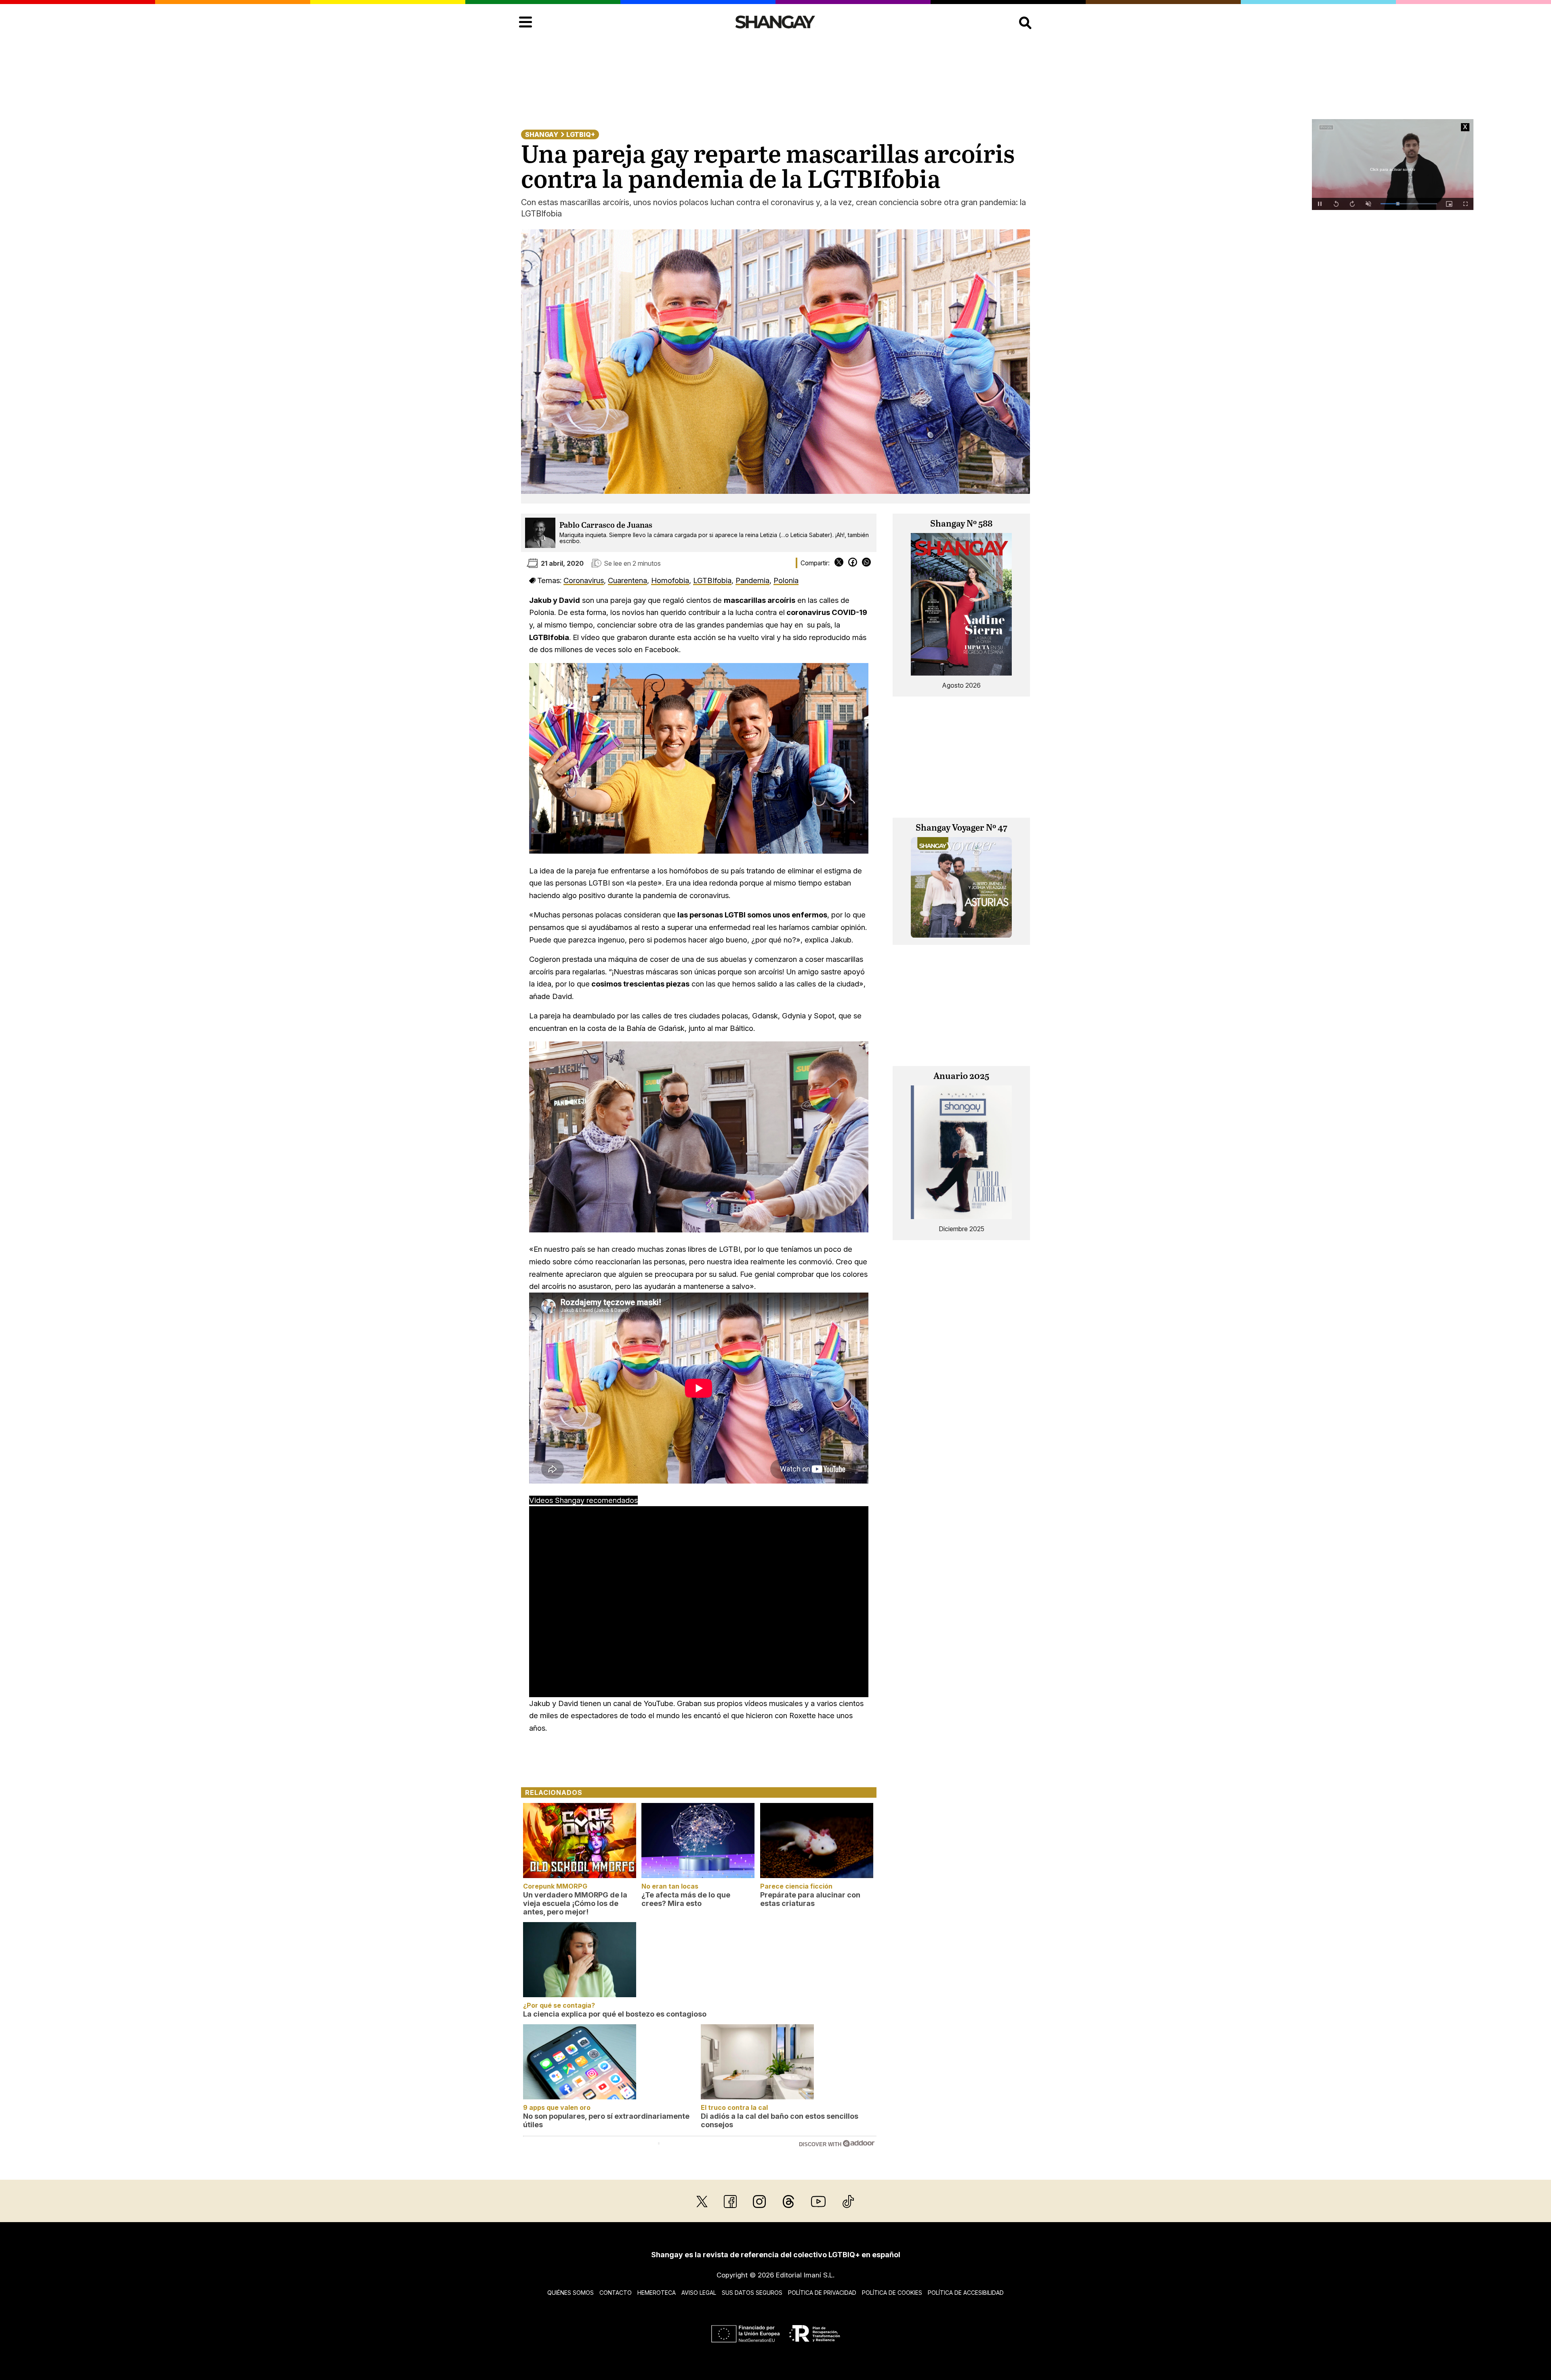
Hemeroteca (657, 2293)
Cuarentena (627, 580)
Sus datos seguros (752, 2293)
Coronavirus (584, 580)
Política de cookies (892, 2293)
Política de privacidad (822, 2293)
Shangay (542, 134)
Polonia (786, 580)
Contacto (616, 2293)
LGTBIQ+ (581, 134)
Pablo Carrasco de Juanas (606, 526)
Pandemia (752, 580)
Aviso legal (699, 2293)
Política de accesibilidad (966, 2293)
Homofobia (670, 580)
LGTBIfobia (712, 580)
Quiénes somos (571, 2293)
